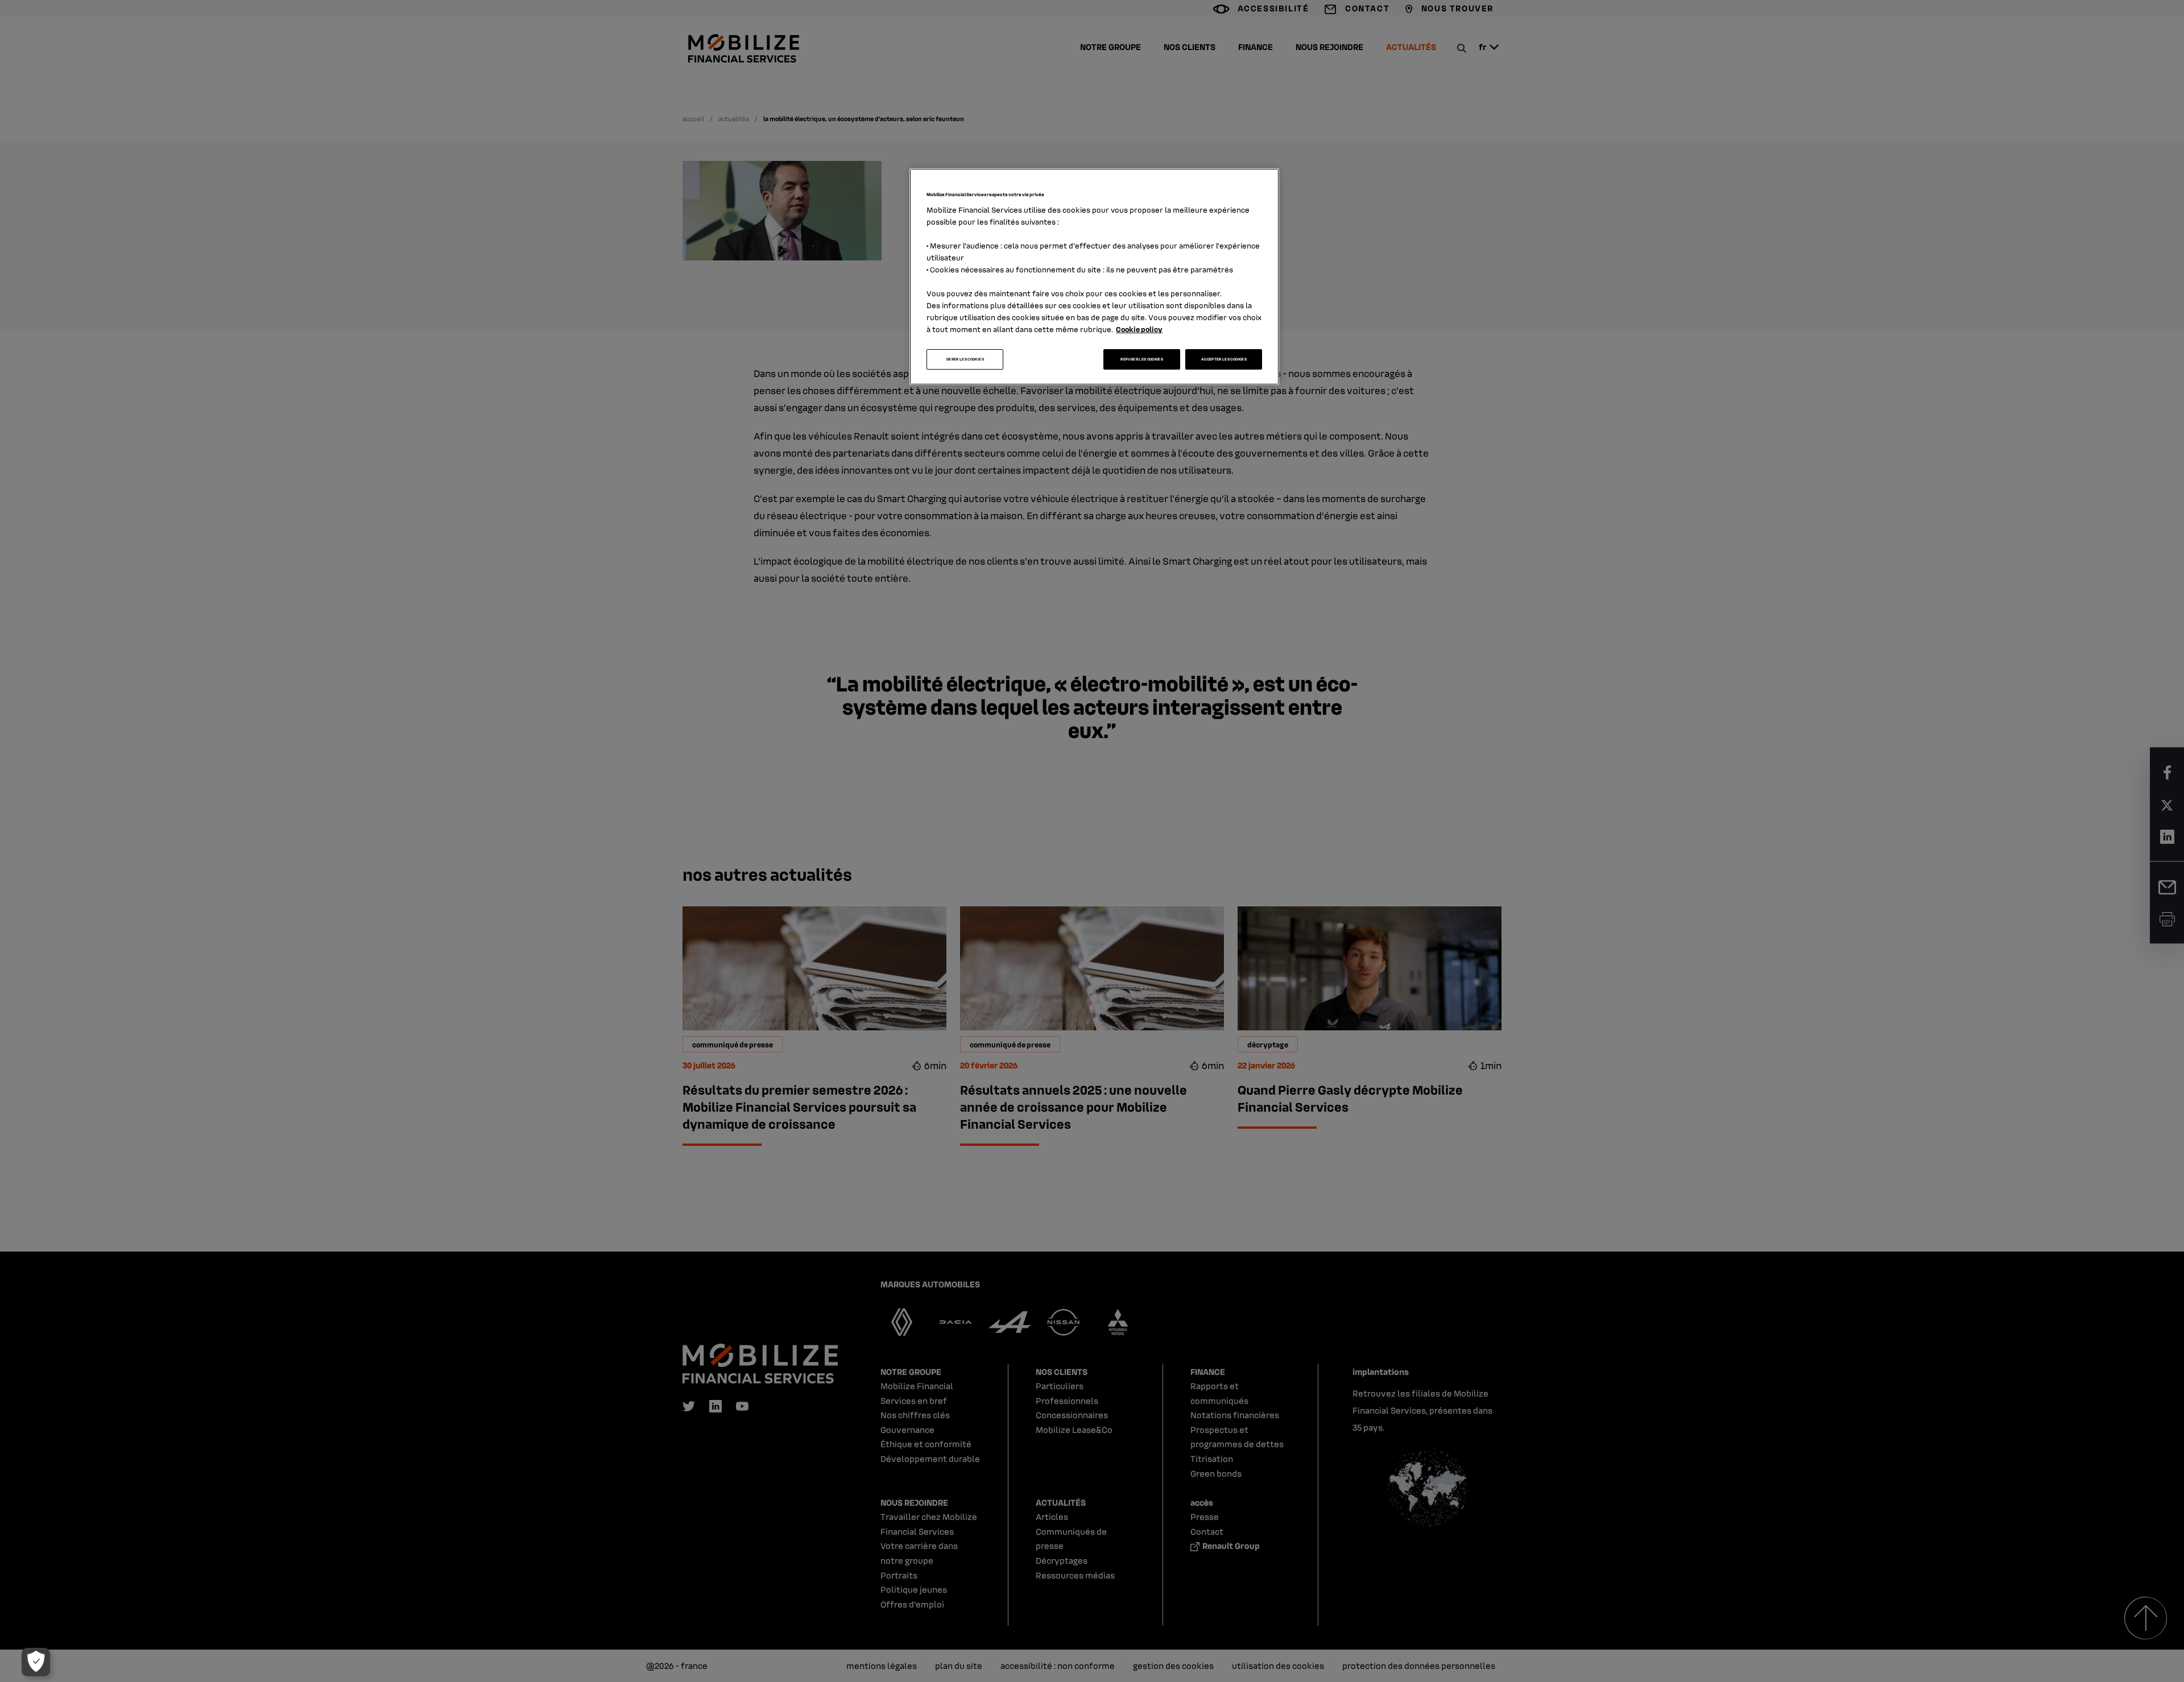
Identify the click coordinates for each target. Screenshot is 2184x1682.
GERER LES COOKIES (965, 359)
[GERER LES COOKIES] (36, 1662)
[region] (1094, 277)
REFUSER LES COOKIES (1142, 359)
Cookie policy (1139, 329)
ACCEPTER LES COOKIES (1224, 359)
